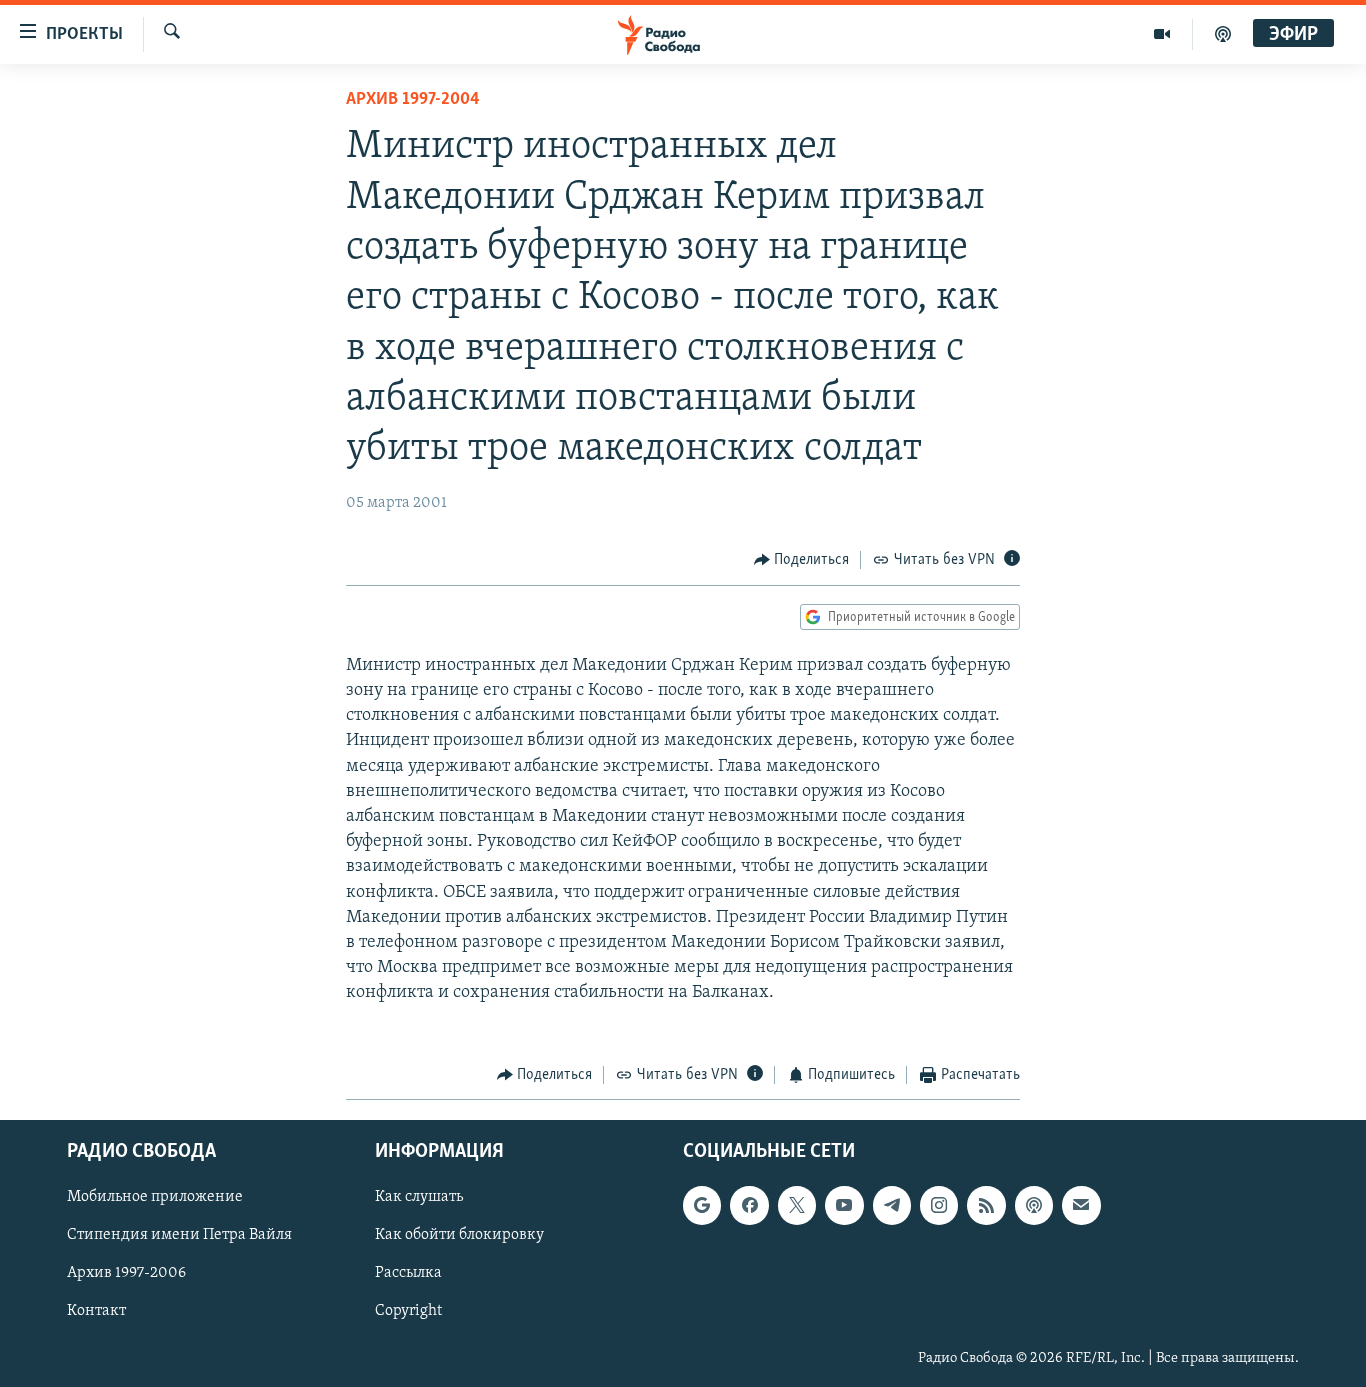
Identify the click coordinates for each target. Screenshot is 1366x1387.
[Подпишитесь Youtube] (844, 1206)
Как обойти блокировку (459, 1236)
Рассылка (408, 1274)
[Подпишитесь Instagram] (939, 1206)
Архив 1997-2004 (413, 100)
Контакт (96, 1312)
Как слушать (419, 1198)
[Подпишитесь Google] (702, 1206)
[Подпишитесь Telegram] (892, 1206)
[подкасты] (1223, 34)
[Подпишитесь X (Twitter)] (797, 1206)
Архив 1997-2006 (126, 1274)
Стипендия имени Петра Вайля (179, 1236)
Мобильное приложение (155, 1198)
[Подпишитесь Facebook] (749, 1206)
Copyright (408, 1312)
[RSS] (986, 1206)
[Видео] (1162, 34)
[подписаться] (1081, 1206)
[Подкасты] (1034, 1206)
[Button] (802, 560)
